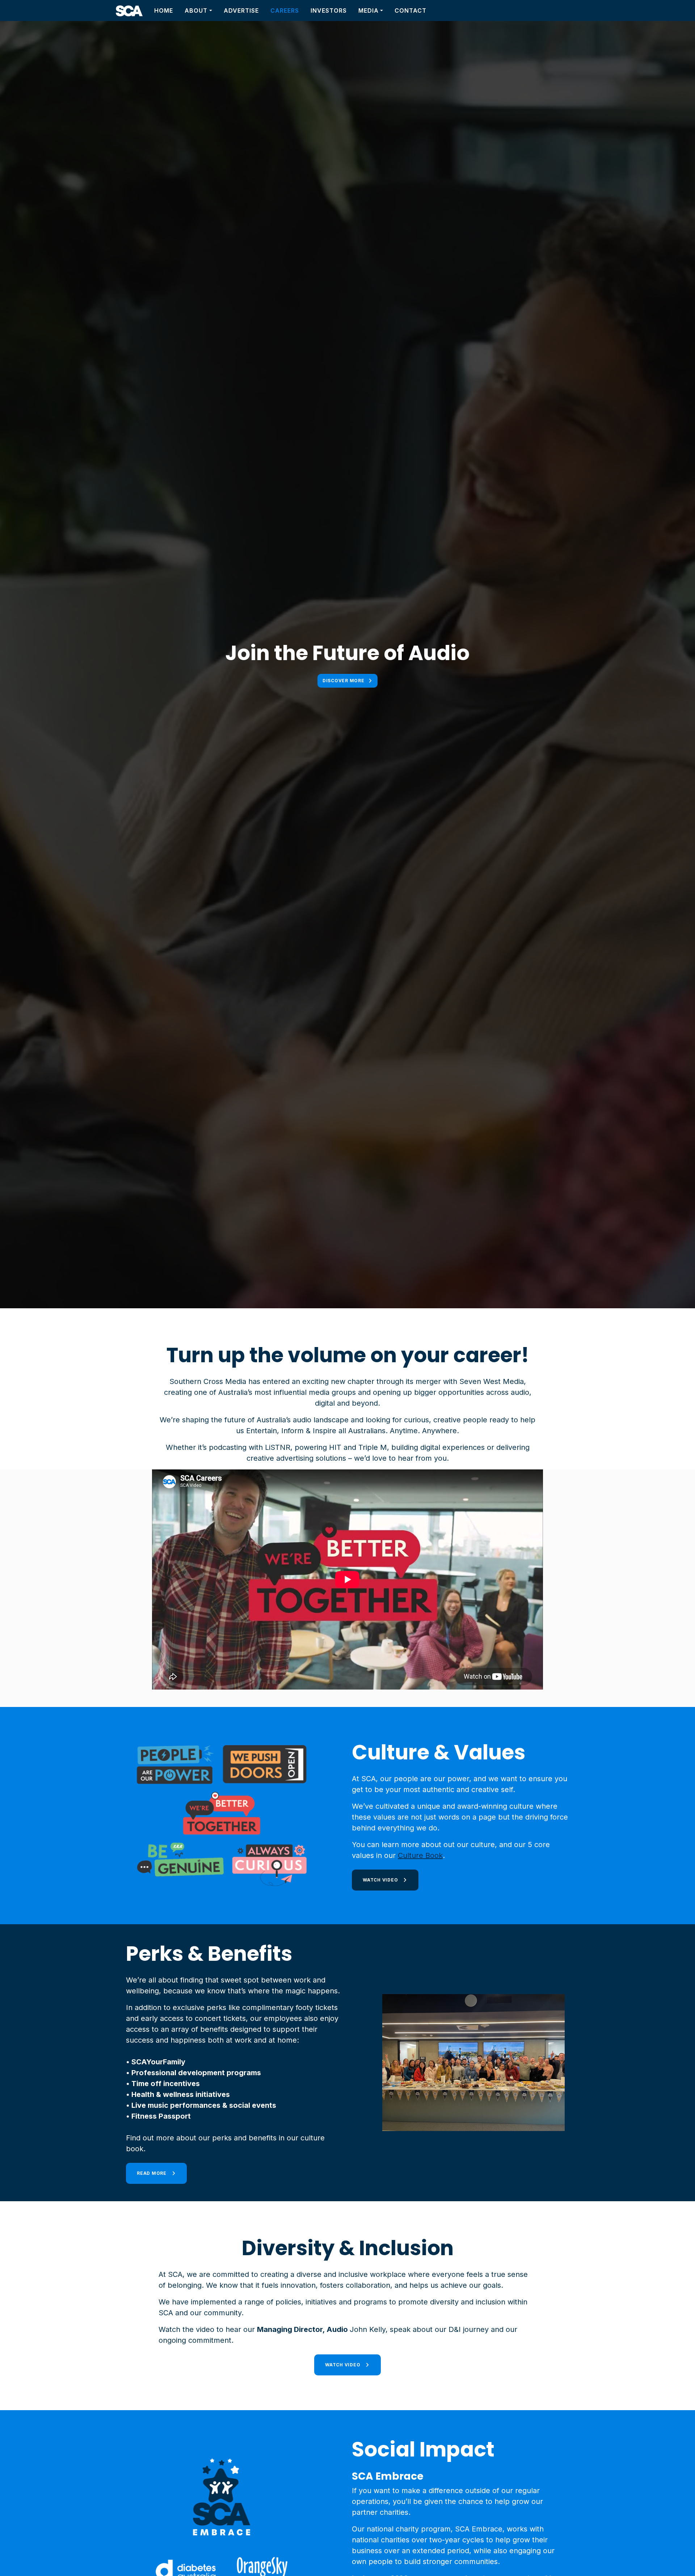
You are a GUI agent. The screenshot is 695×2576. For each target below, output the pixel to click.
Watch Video (381, 1880)
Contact (410, 11)
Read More (152, 2173)
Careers (285, 11)
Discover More (344, 681)
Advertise (241, 11)
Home (164, 11)
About (196, 11)
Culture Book (420, 1855)
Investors (329, 11)
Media (368, 11)
